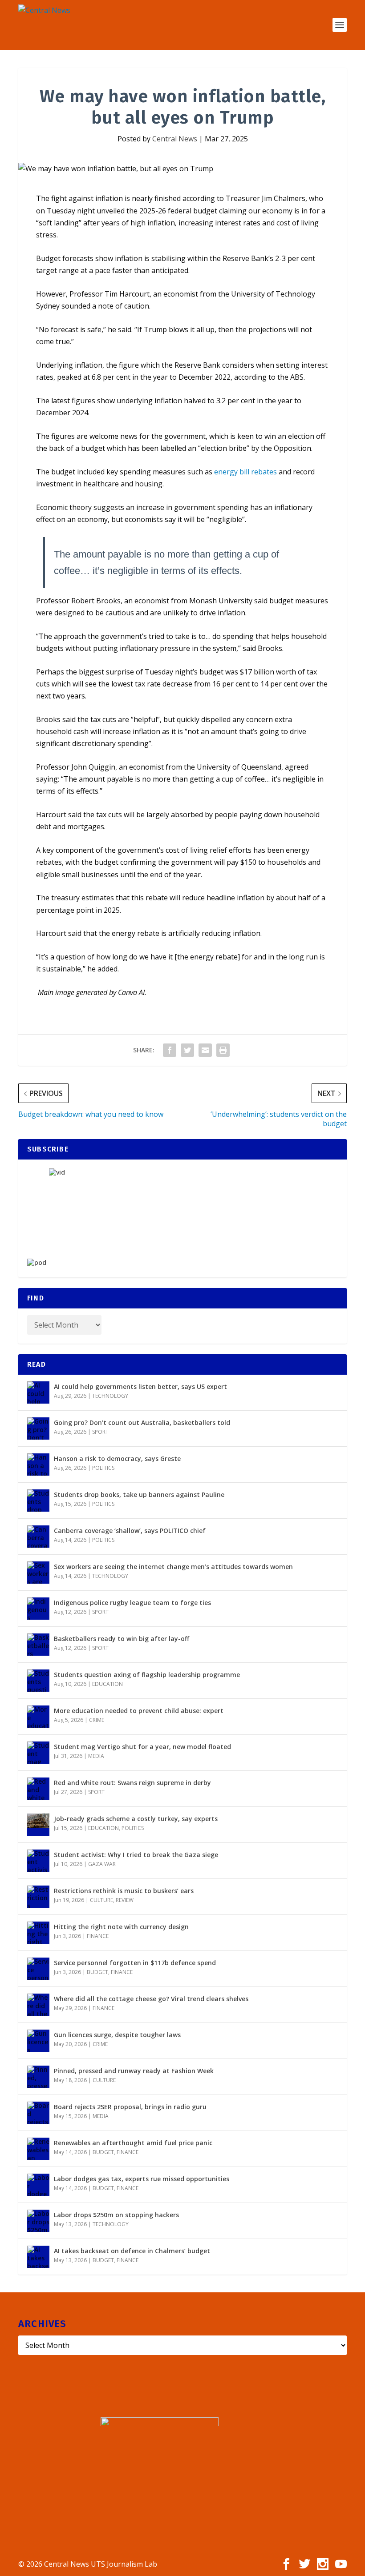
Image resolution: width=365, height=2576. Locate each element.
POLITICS (103, 1468)
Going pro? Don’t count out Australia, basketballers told (142, 1422)
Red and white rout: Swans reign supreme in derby (132, 1783)
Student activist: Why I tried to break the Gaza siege (136, 1855)
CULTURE (101, 1900)
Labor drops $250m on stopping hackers (116, 2215)
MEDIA (96, 1756)
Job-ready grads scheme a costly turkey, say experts (136, 1819)
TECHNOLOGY (110, 1396)
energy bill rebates (245, 472)
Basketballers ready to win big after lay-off (122, 1639)
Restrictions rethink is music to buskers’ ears (124, 1891)
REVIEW (125, 1900)
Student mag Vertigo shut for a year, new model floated (142, 1747)
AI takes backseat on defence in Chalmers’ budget (132, 2251)
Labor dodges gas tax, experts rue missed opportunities (142, 2179)
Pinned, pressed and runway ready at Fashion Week (134, 2071)
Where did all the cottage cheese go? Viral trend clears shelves (151, 1999)
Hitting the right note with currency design (121, 1927)
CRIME (97, 1720)
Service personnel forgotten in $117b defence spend (135, 1963)
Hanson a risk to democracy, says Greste (117, 1459)
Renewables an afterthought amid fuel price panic (133, 2143)
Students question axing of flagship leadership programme (147, 1675)
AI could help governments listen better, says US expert (140, 1386)
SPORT (100, 1432)
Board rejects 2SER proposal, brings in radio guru (130, 2107)
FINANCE (98, 1936)
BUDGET (97, 1972)
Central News (175, 139)
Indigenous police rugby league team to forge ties (132, 1603)
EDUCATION (107, 1684)
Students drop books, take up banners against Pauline (139, 1495)
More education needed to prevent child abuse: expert (139, 1711)
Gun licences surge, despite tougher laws (117, 2035)
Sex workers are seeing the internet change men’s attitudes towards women (173, 1567)
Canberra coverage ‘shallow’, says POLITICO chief (130, 1531)
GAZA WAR (102, 1864)
